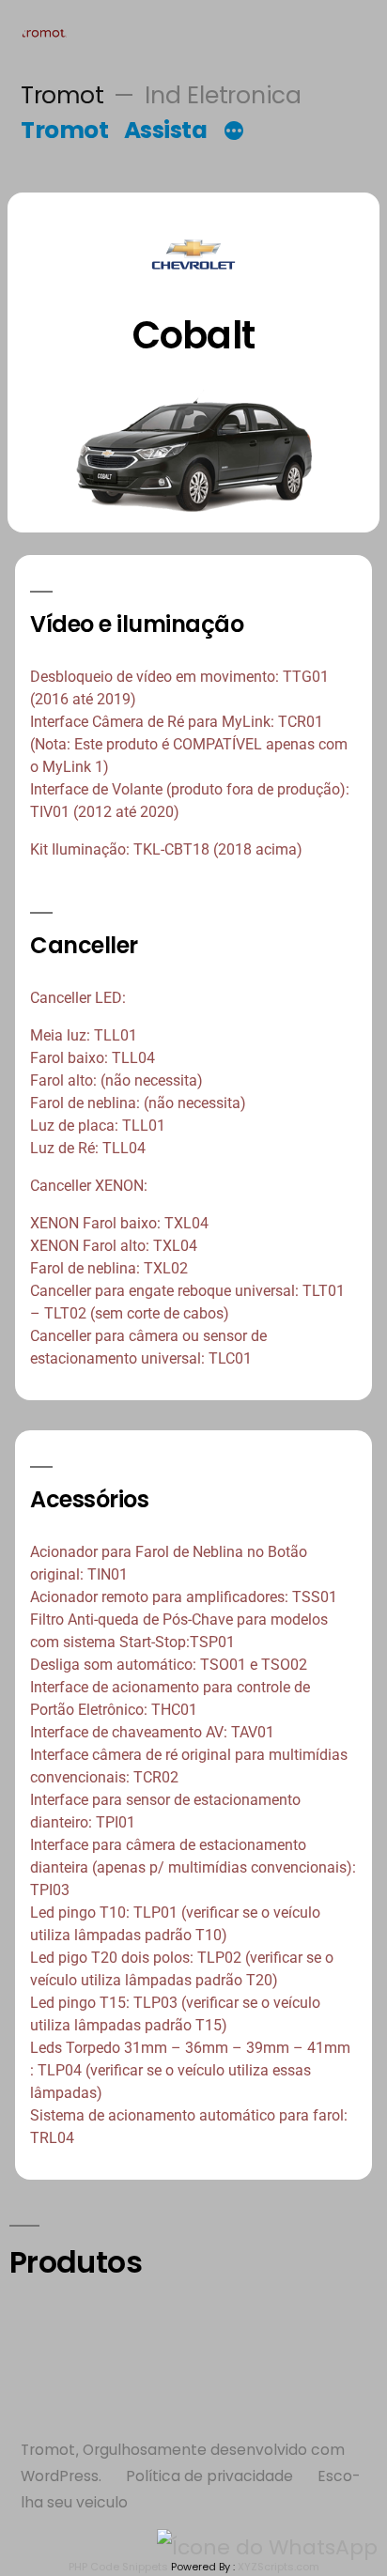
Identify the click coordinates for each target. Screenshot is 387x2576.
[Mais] (234, 133)
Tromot (62, 95)
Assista (166, 130)
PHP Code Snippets (118, 2567)
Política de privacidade (209, 2476)
